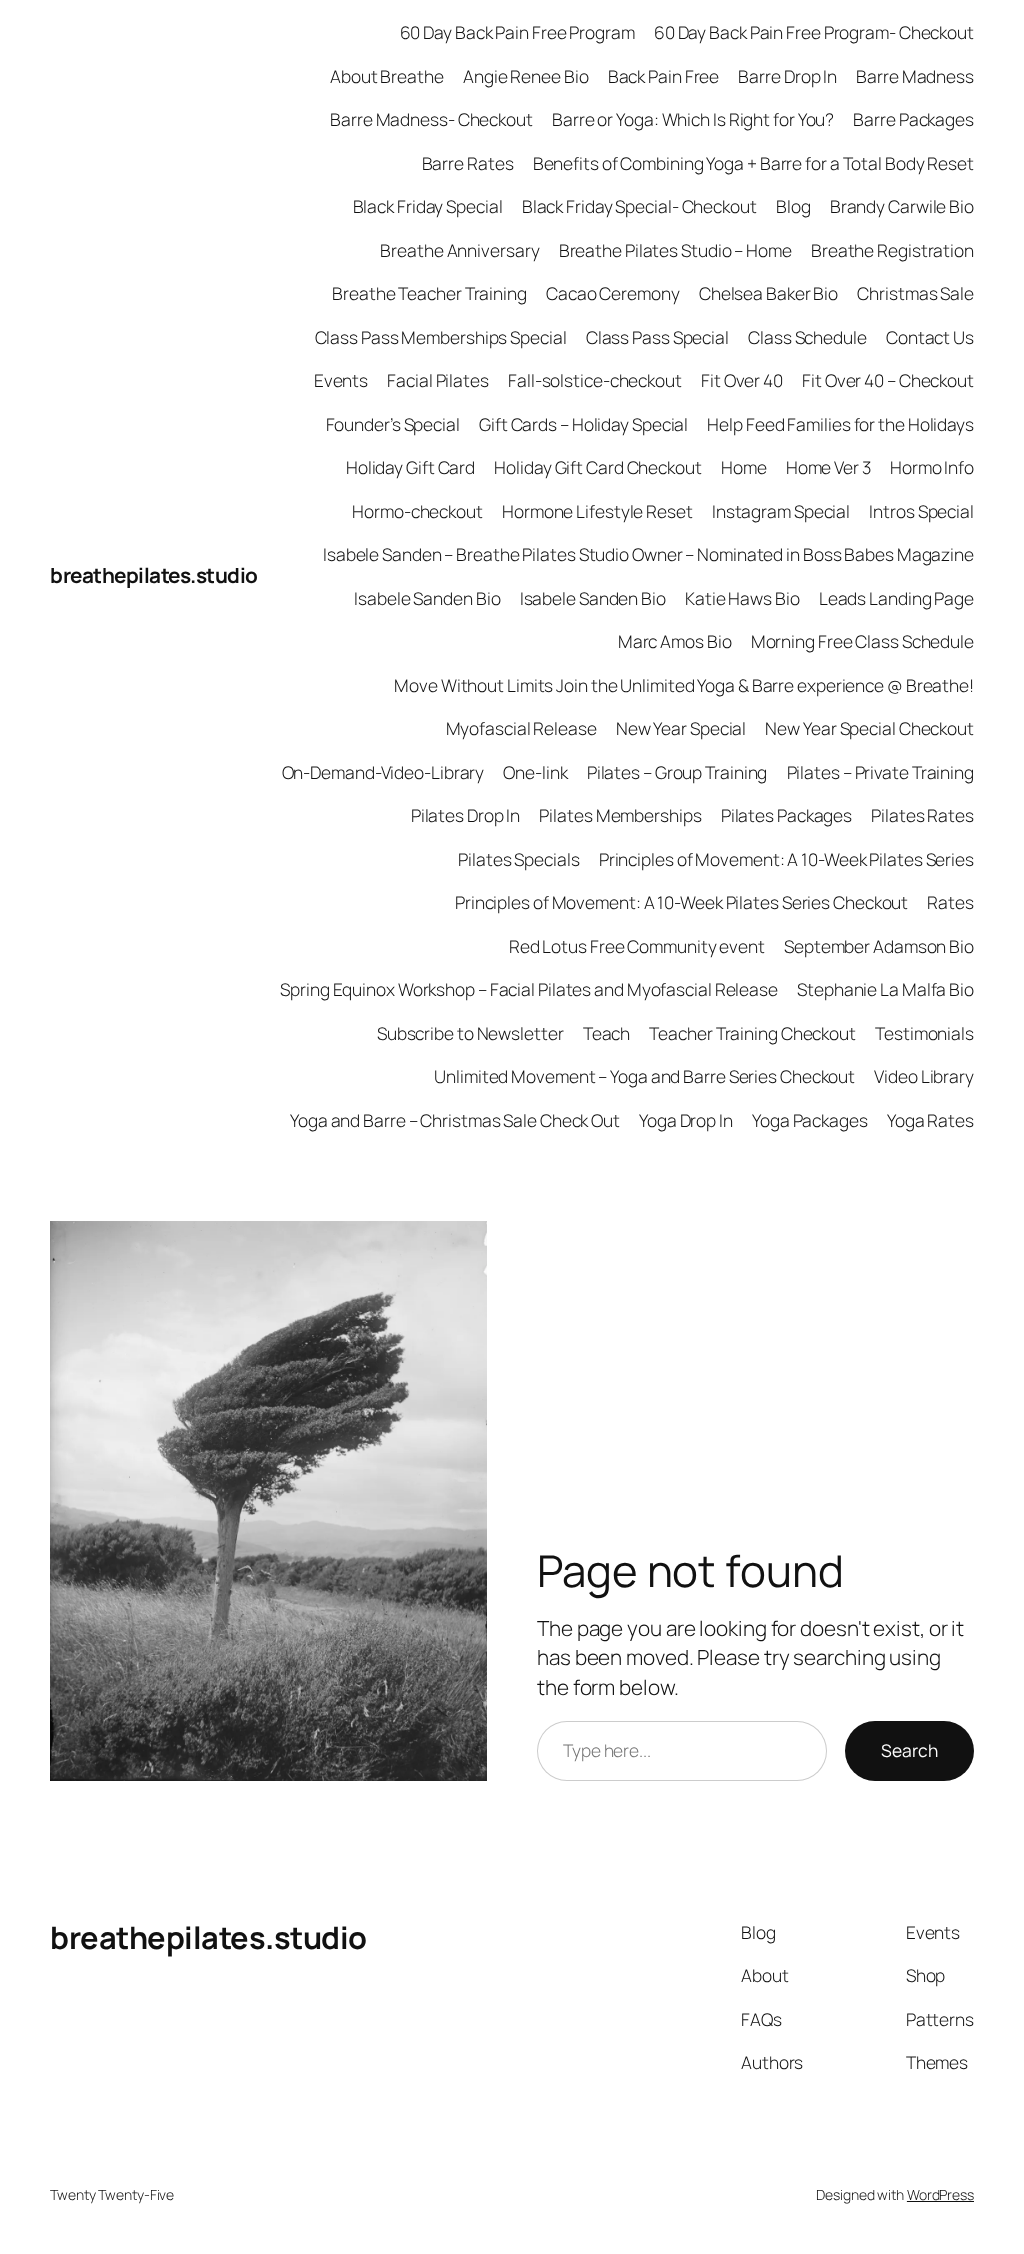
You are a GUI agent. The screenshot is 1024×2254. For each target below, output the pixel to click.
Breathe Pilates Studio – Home (675, 250)
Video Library (924, 1076)
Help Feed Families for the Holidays (840, 424)
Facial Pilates (438, 380)
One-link (535, 772)
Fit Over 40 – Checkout (888, 380)
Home (744, 467)
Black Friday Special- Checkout (639, 206)
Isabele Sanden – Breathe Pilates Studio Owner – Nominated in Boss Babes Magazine (648, 554)
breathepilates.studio (154, 575)
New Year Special (681, 728)
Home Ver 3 (828, 467)
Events (341, 380)
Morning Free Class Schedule (862, 641)
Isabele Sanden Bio (427, 598)
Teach (607, 1033)
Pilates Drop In (466, 815)
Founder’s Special (393, 424)
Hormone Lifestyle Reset (597, 511)
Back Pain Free (664, 76)
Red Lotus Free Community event (637, 946)
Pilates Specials (518, 859)
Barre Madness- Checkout (431, 119)
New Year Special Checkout (869, 728)
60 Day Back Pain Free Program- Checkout (814, 32)
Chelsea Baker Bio (768, 293)
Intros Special (921, 511)
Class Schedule (807, 337)
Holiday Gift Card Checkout (597, 467)
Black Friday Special (428, 206)
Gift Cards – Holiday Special (583, 424)
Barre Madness (915, 76)
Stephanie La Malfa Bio (885, 989)
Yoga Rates (930, 1120)
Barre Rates (468, 163)
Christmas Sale (915, 293)
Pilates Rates (922, 815)
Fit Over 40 (742, 380)
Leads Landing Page (896, 598)
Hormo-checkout (417, 511)
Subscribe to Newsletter (470, 1033)
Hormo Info (932, 467)
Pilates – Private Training (880, 772)
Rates (950, 902)
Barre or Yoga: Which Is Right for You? (693, 119)
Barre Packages (913, 119)
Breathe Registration (892, 250)
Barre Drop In (787, 76)
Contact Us (930, 337)
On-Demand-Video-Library (383, 772)
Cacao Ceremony (613, 293)
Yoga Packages (810, 1120)
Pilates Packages (786, 815)
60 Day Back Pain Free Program (517, 32)
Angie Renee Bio (526, 76)
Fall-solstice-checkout (595, 380)
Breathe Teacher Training (429, 293)
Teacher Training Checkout (752, 1033)
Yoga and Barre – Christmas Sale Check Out (455, 1120)
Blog (793, 206)
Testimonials (924, 1033)
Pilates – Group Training (677, 772)
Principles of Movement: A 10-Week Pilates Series (786, 859)
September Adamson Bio (879, 946)
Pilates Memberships (620, 815)
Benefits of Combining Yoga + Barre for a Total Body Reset (753, 163)
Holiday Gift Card (410, 467)
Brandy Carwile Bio (902, 206)
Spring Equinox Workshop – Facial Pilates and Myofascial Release (529, 989)
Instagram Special (781, 511)
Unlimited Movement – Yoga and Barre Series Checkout (644, 1076)
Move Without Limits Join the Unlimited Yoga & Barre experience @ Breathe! (684, 685)
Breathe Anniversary (459, 250)
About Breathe (387, 76)
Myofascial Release (521, 728)
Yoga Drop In (686, 1120)
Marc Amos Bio (675, 641)
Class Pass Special (657, 337)
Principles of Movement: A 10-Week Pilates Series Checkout (681, 902)
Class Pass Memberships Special (441, 337)
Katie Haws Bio (742, 598)
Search (909, 1750)
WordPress (940, 2194)
